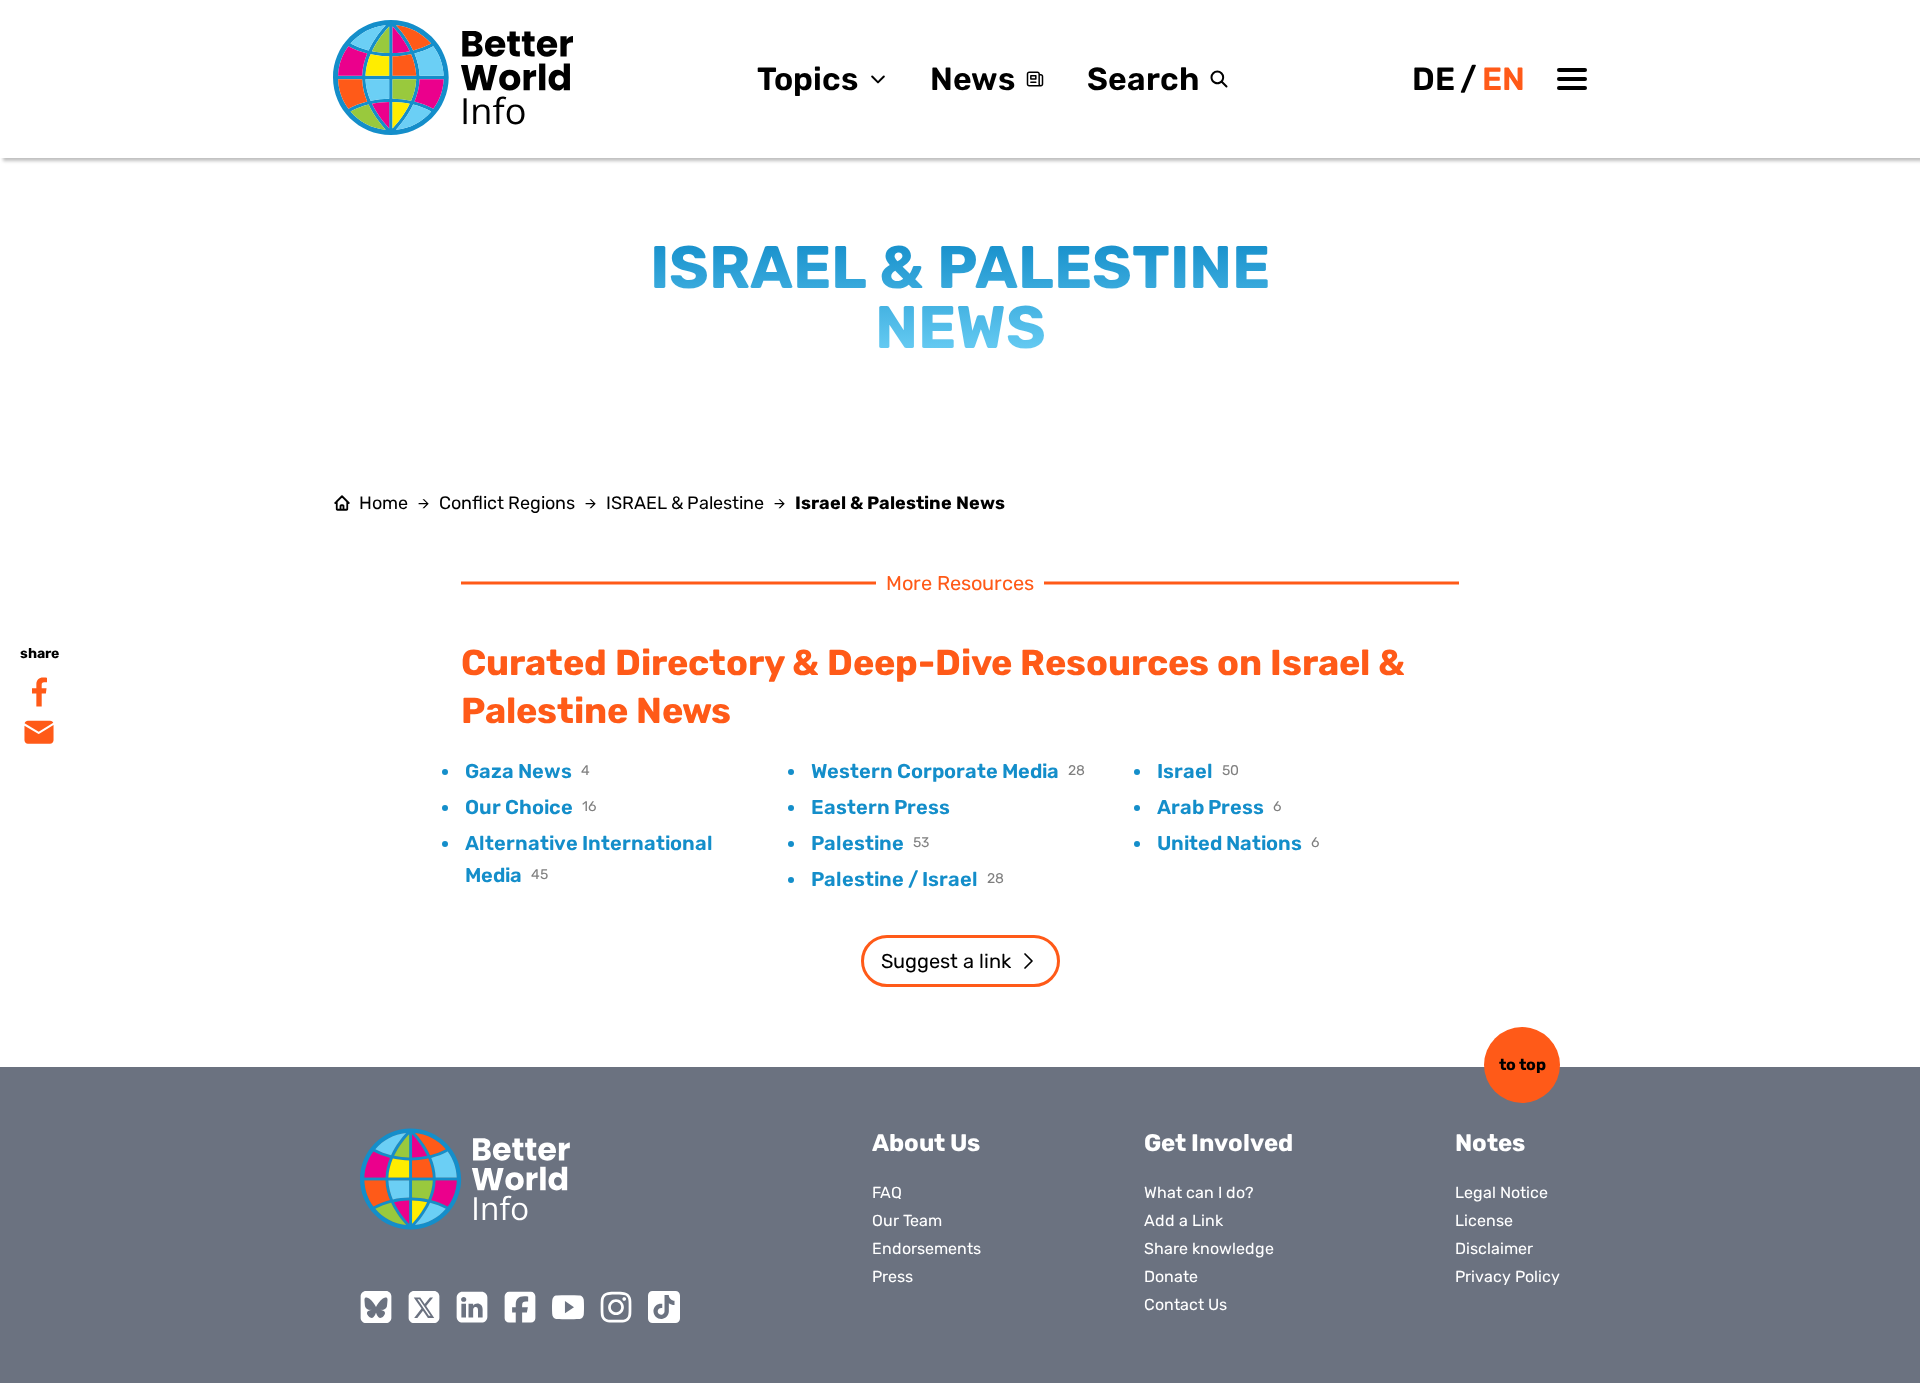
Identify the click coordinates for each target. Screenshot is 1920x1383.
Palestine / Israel (894, 879)
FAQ (887, 1192)
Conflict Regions (507, 503)
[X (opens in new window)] (424, 1307)
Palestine (857, 843)
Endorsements (926, 1248)
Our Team (907, 1220)
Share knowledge (1209, 1248)
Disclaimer (1494, 1248)
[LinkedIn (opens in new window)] (472, 1307)
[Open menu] (1572, 79)
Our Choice (519, 807)
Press (892, 1276)
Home (383, 503)
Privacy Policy (1507, 1276)
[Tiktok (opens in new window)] (664, 1307)
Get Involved (1218, 1143)
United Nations (1229, 843)
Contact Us (1185, 1304)
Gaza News (518, 771)
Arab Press (1210, 807)
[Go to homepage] (453, 77)
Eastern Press (880, 807)
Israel (1185, 771)
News (972, 79)
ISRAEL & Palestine (685, 503)
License (1484, 1220)
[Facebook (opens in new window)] (520, 1307)
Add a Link (1183, 1220)
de (1433, 79)
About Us (926, 1143)
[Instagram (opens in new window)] (616, 1307)
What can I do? (1199, 1192)
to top (1522, 1064)
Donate (1171, 1276)
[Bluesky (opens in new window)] (376, 1307)
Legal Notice (1501, 1192)
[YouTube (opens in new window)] (568, 1307)
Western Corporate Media (935, 771)
